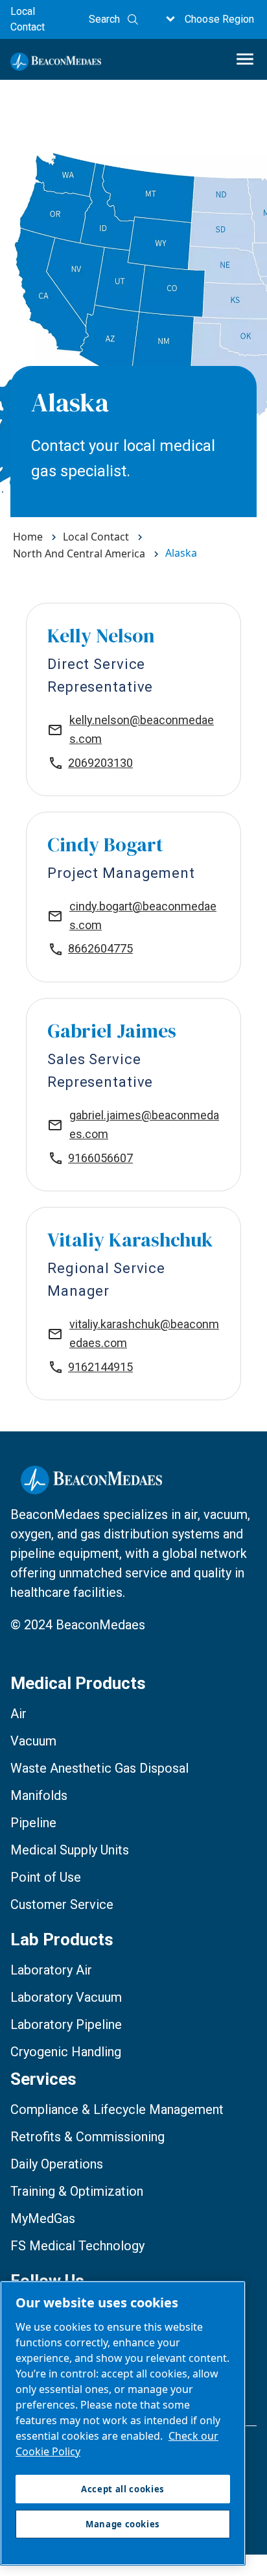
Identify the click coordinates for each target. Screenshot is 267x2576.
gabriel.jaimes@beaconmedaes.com (144, 1124)
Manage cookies (123, 2524)
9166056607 (100, 1158)
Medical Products (78, 1683)
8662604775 (100, 948)
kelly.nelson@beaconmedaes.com (142, 729)
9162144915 (100, 1367)
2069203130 (100, 763)
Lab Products (62, 1939)
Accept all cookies (123, 2489)
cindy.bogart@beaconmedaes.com (143, 916)
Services (43, 2079)
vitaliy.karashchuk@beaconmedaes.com (144, 1333)
